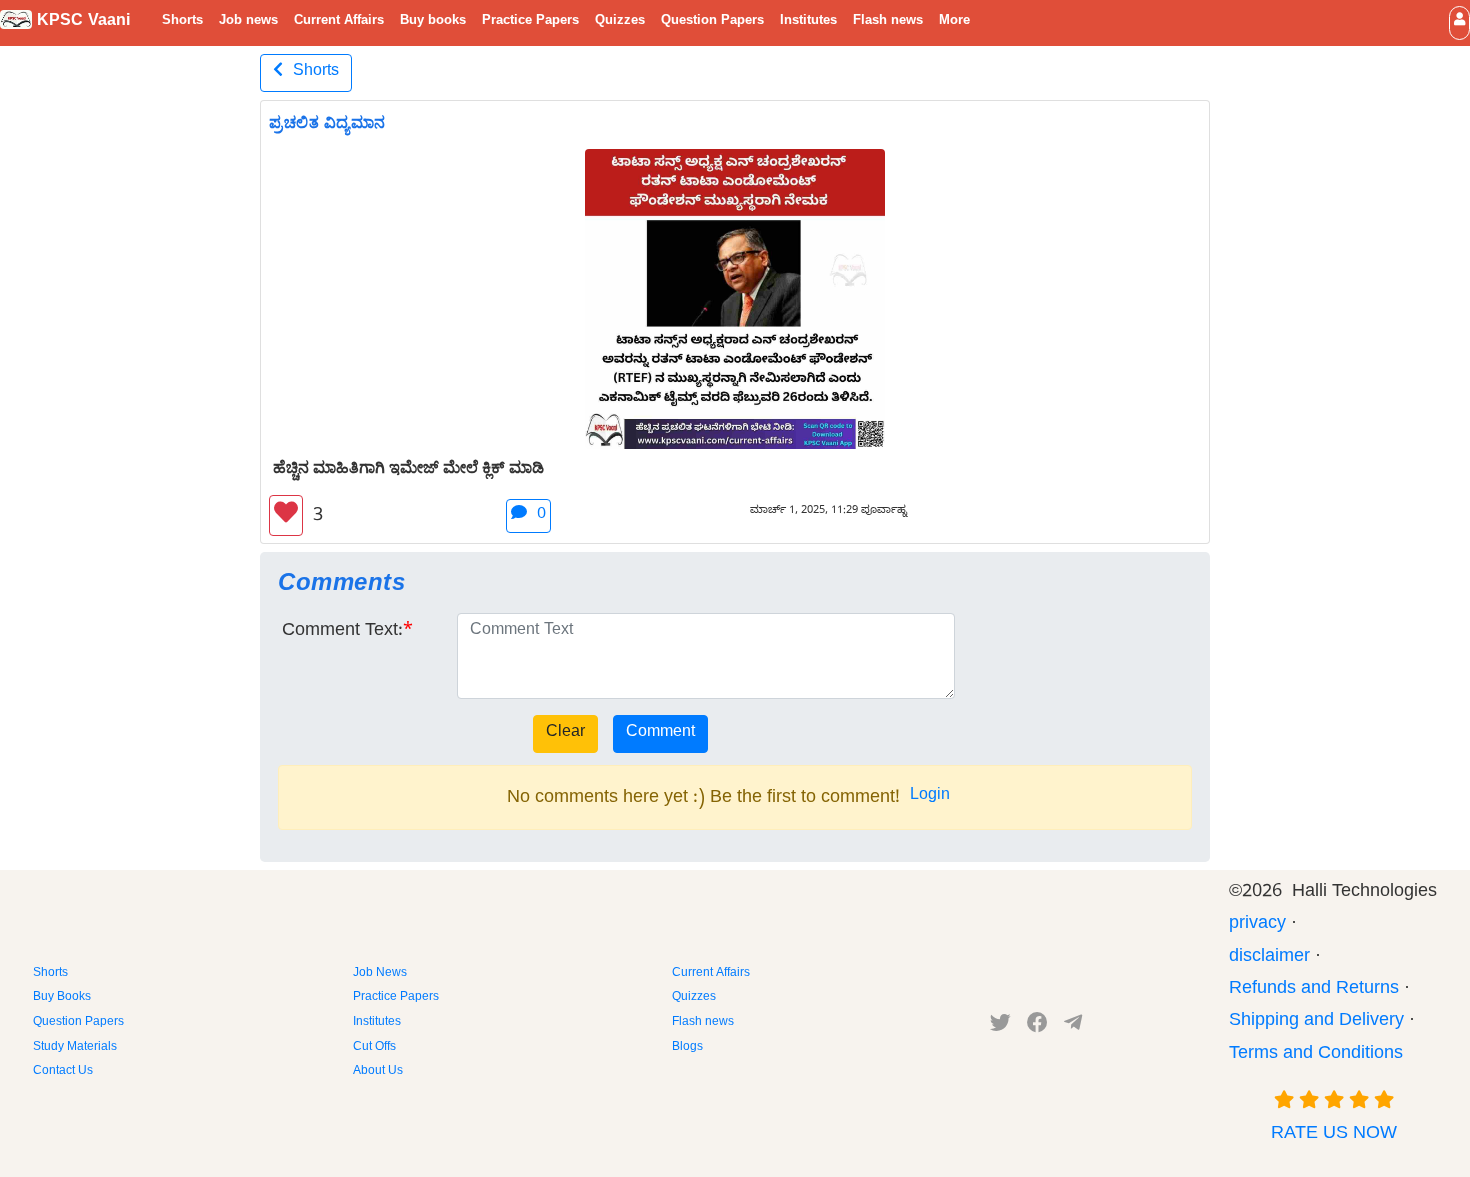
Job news (248, 22)
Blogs (687, 1048)
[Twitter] (1000, 1027)
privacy (1257, 925)
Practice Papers (530, 22)
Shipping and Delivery (1316, 1022)
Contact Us (63, 1072)
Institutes (808, 22)
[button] (1459, 22)
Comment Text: (342, 632)
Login (930, 797)
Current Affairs (339, 22)
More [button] (954, 22)
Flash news (888, 22)
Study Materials (75, 1048)
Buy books (433, 22)
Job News (380, 974)
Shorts (182, 22)
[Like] (286, 515)
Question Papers (712, 22)
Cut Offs (374, 1048)
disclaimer (1269, 958)
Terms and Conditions (1316, 1055)
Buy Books (62, 998)
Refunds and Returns (1314, 990)
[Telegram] (1073, 1027)
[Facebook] (1037, 1027)
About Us (378, 1072)
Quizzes (620, 22)
